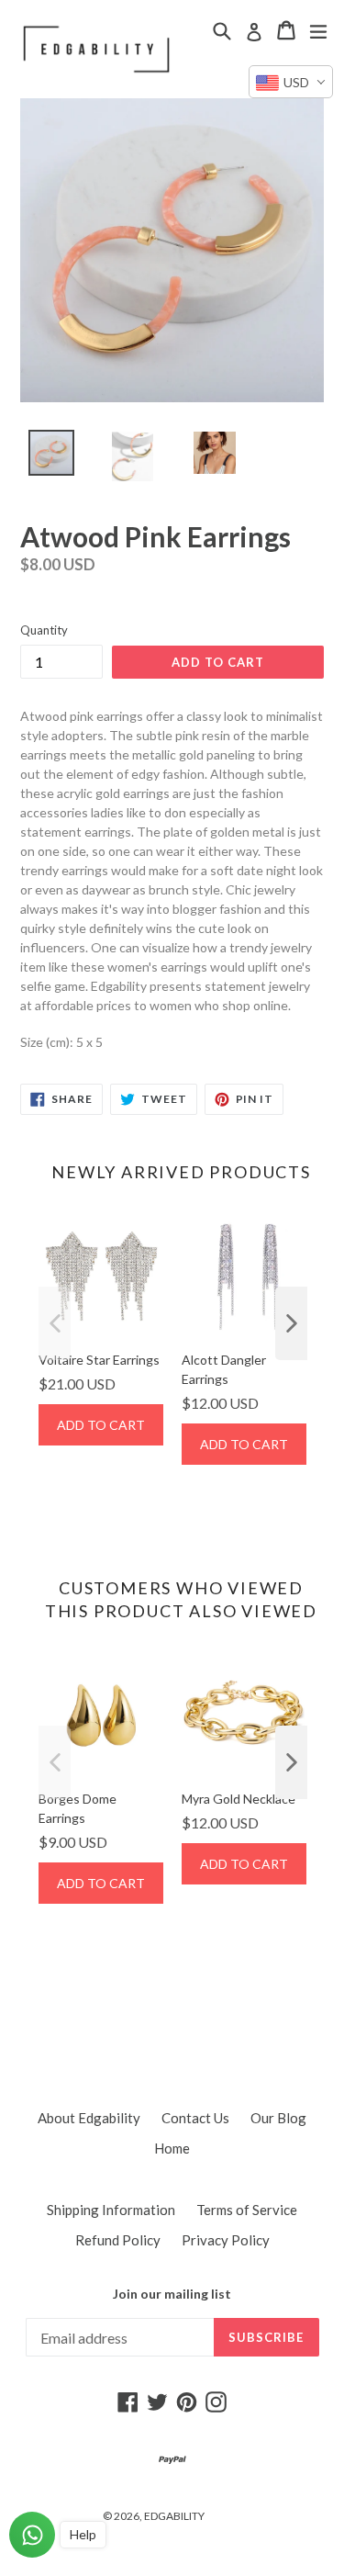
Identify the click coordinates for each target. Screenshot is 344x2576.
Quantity (44, 630)
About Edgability (89, 2118)
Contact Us (195, 2118)
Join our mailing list (172, 2294)
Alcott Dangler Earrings (224, 1369)
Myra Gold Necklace (239, 1799)
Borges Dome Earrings (78, 1808)
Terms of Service (247, 2210)
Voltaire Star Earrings (99, 1360)
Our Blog (278, 2118)
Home (172, 2148)
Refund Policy (118, 2240)
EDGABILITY (174, 2516)
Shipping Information (111, 2210)
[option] (41, 457)
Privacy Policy (226, 2240)
